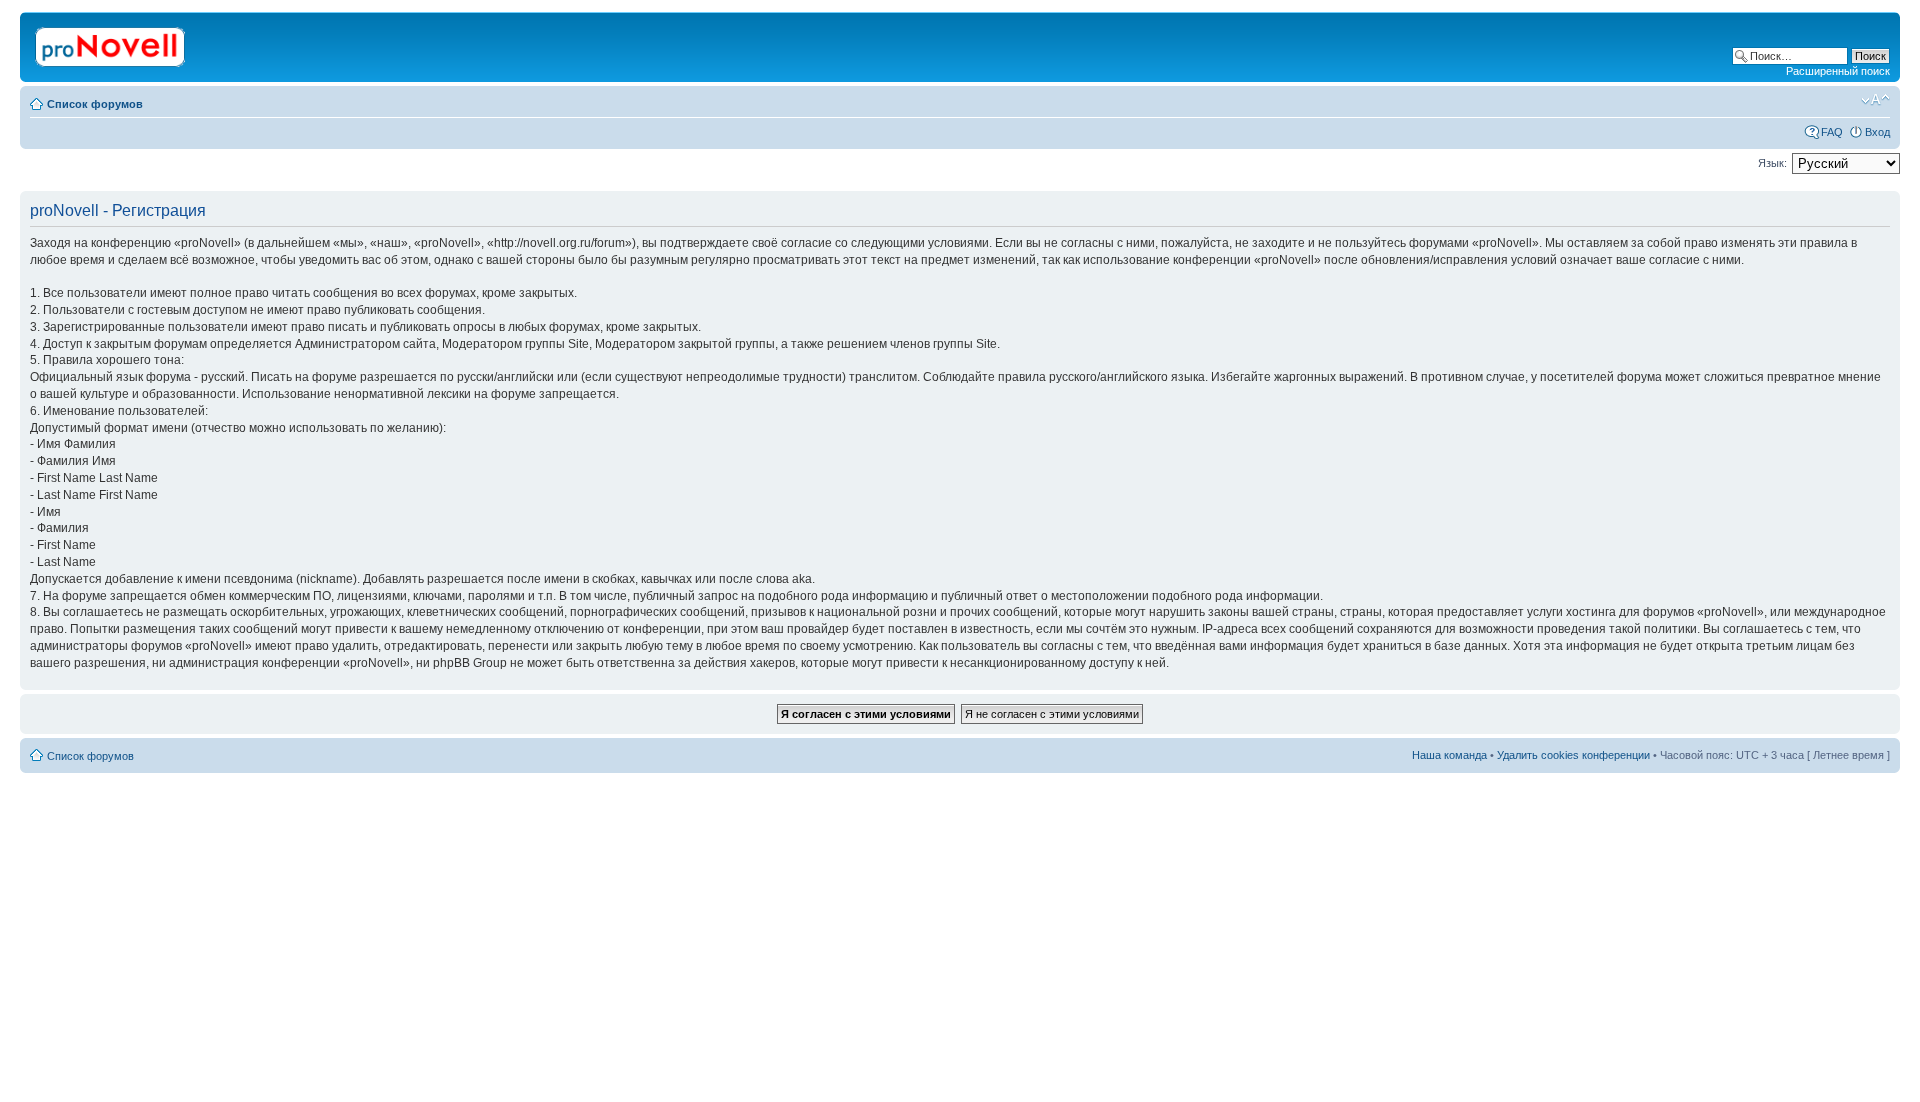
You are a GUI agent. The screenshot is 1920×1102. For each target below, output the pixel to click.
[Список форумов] (111, 43)
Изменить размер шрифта (1875, 100)
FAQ (1832, 132)
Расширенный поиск (1838, 71)
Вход (1877, 132)
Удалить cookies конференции (1573, 755)
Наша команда (1449, 755)
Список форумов (95, 104)
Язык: (1772, 163)
